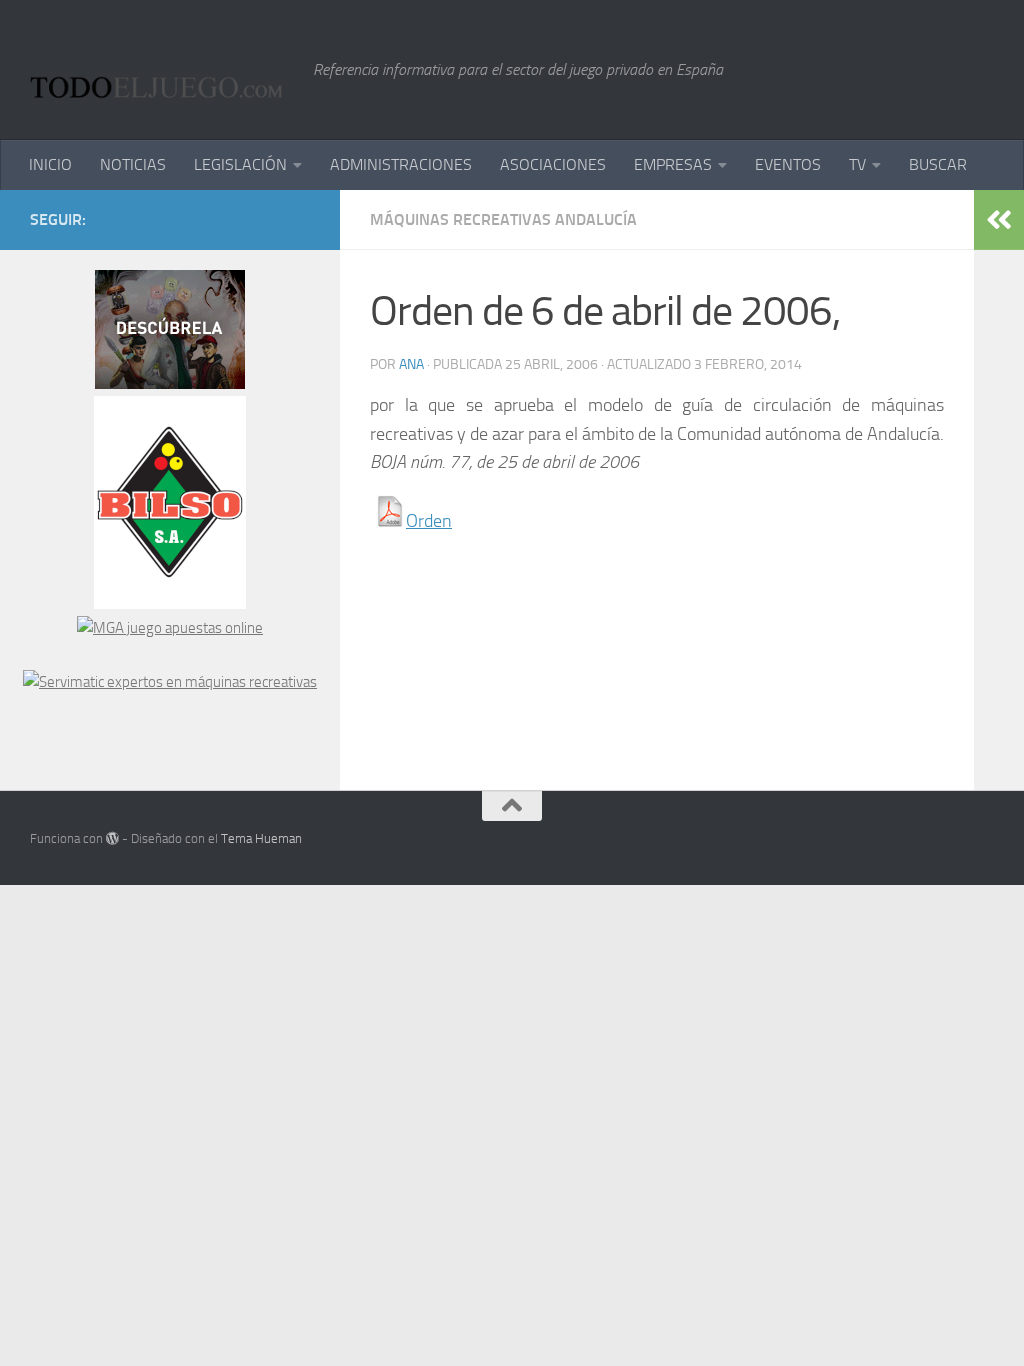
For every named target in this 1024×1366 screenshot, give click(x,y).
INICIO (50, 164)
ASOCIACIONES (553, 164)
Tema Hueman (261, 838)
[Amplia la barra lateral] (999, 220)
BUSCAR (938, 164)
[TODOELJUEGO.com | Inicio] (161, 70)
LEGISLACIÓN (240, 164)
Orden (429, 521)
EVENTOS (788, 164)
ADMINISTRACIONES (401, 164)
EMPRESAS (673, 164)
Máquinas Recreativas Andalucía (503, 219)
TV (857, 164)
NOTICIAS (133, 164)
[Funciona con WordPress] (112, 838)
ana (411, 364)
